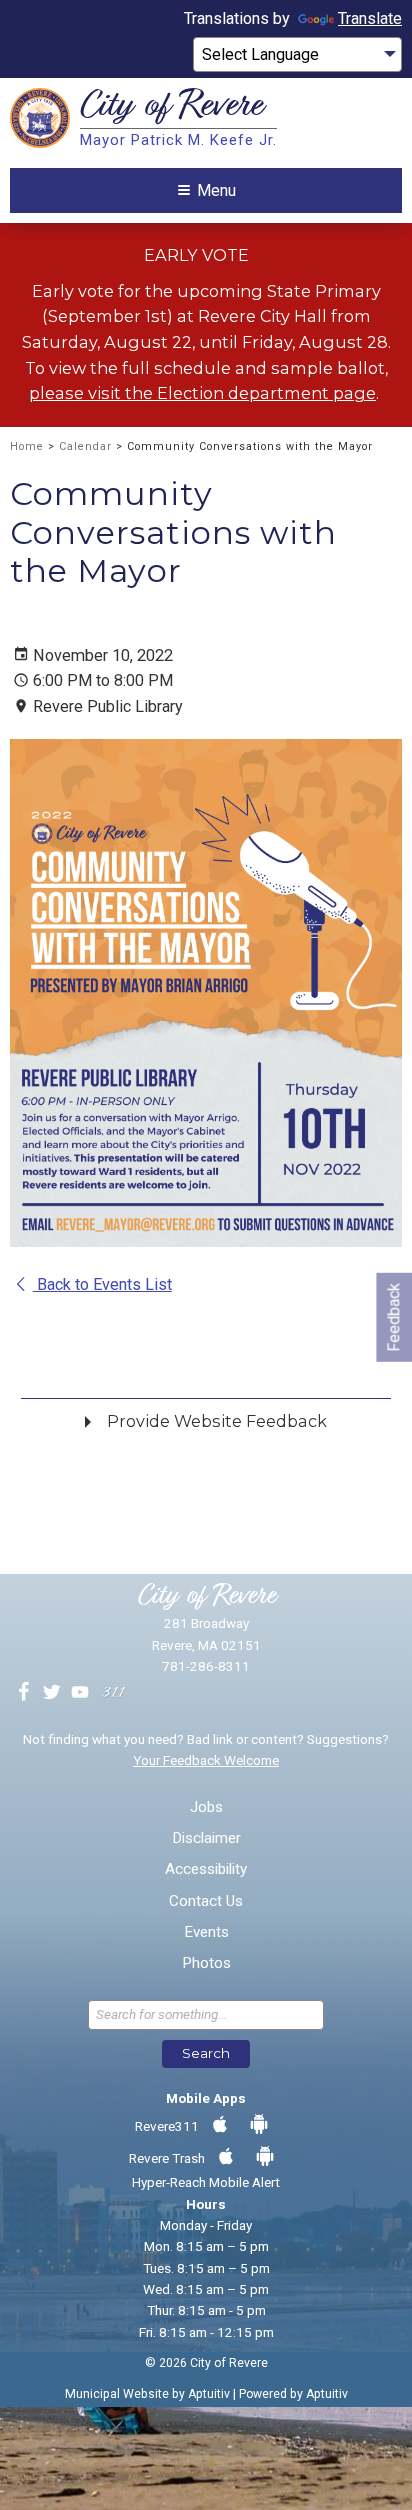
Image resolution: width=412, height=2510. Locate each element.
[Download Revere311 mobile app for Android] (259, 2125)
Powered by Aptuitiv (293, 2394)
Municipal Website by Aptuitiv (147, 2394)
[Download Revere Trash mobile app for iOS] (226, 2157)
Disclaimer (206, 1838)
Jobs (206, 1807)
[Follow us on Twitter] (52, 1693)
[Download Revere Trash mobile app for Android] (265, 2157)
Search (206, 2053)
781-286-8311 (206, 1666)
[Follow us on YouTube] (80, 1693)
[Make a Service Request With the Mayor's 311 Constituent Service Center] (113, 1693)
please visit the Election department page (202, 393)
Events (206, 1932)
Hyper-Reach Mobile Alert (206, 2182)
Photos (206, 1963)
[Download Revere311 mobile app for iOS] (220, 2125)
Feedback (393, 1317)
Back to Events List (102, 1284)
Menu (216, 190)
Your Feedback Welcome (206, 1760)
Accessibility (206, 1869)
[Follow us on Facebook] (24, 1693)
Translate (370, 18)
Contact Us (206, 1901)
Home (27, 446)
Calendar (85, 446)
